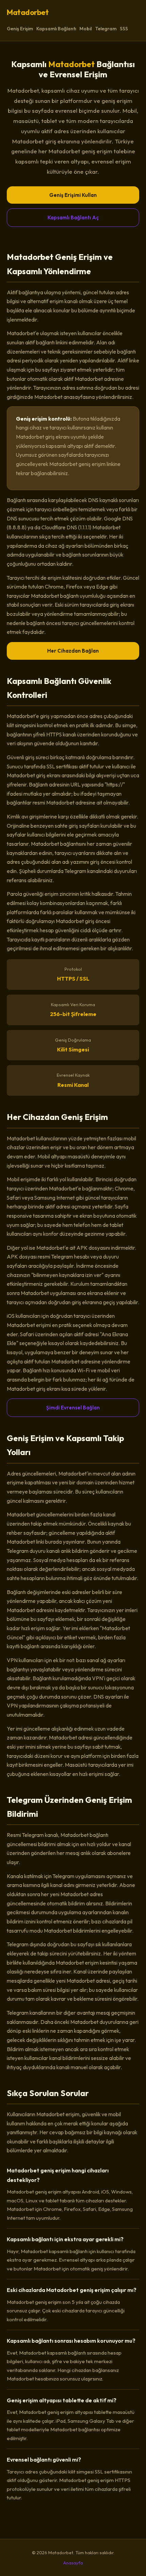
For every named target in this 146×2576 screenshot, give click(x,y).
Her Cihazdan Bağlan (73, 651)
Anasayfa (73, 2563)
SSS (124, 29)
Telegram (106, 29)
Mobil (86, 29)
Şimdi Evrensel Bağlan (73, 1408)
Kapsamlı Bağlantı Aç (73, 217)
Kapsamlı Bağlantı (56, 29)
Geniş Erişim (20, 29)
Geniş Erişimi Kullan (73, 195)
